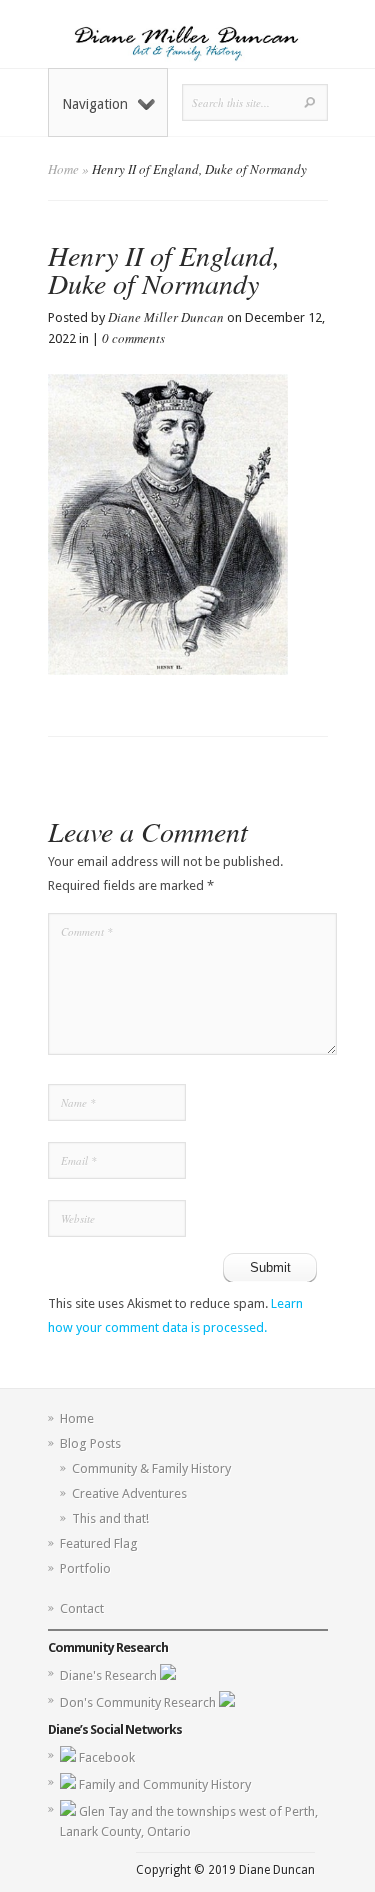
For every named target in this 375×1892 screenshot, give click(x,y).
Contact (82, 1608)
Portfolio (85, 1568)
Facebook (107, 1757)
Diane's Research (110, 1675)
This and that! (110, 1518)
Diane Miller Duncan (166, 317)
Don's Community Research (139, 1702)
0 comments (133, 338)
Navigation (95, 104)
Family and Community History (165, 1784)
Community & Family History (151, 1468)
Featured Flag (99, 1543)
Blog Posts (90, 1443)
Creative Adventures (129, 1493)
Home (63, 169)
